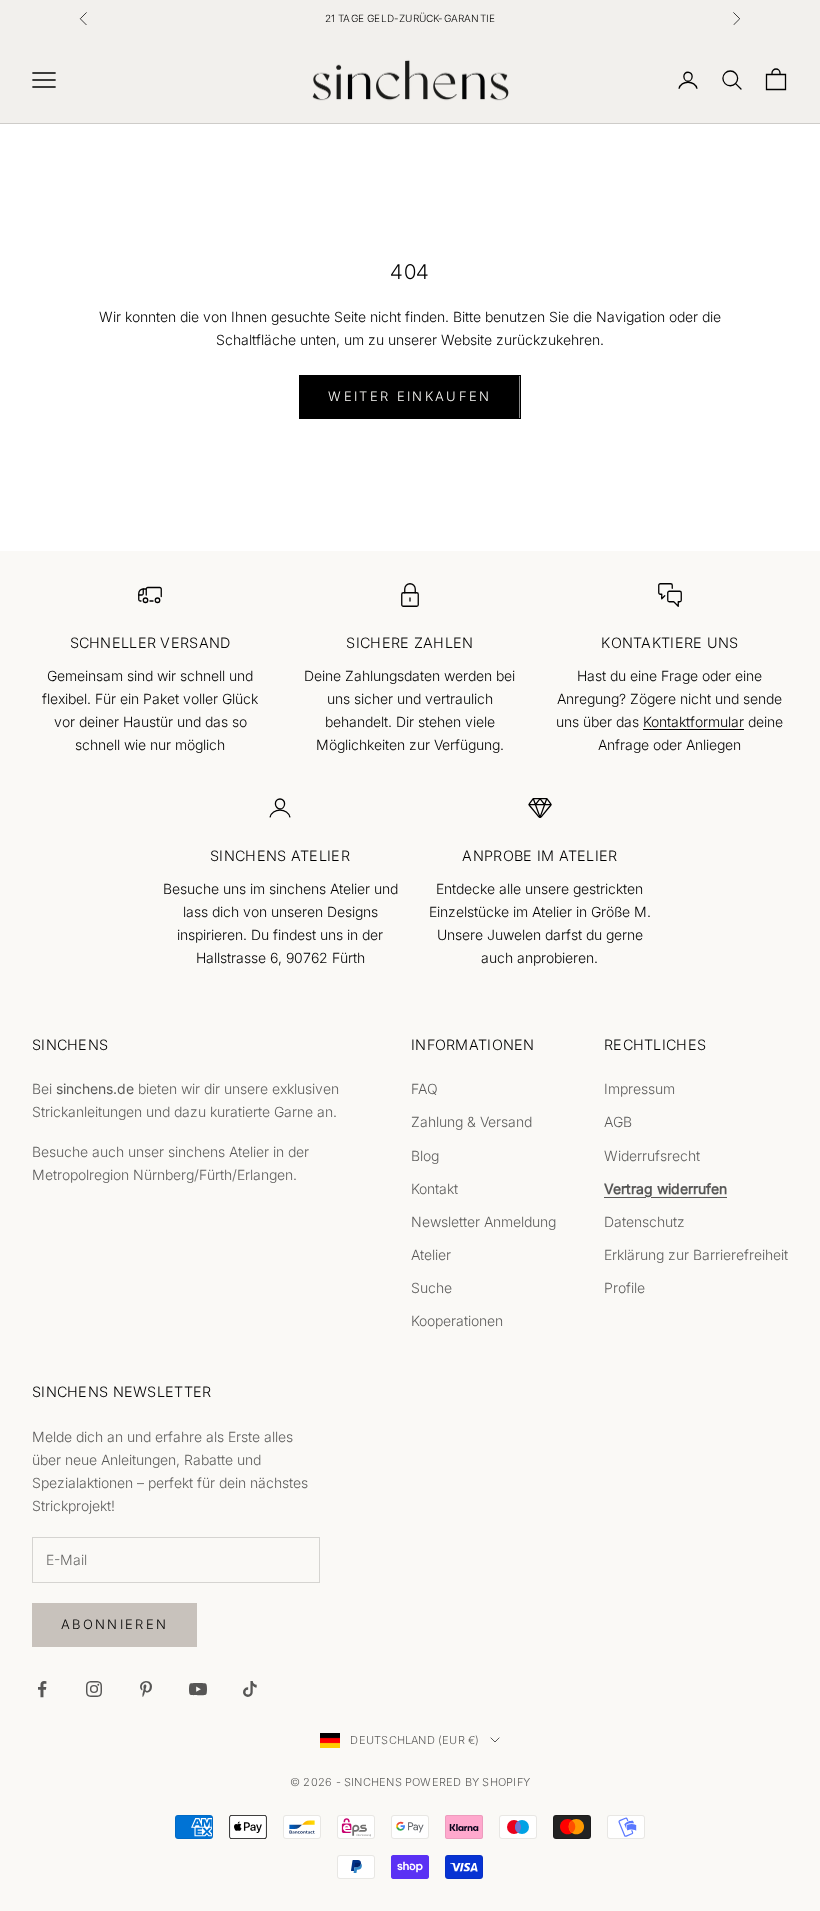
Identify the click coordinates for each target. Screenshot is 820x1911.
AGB (618, 1121)
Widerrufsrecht (652, 1155)
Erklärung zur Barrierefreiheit (696, 1254)
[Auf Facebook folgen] (42, 1689)
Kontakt (434, 1188)
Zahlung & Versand (471, 1121)
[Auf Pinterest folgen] (146, 1689)
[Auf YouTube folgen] (198, 1689)
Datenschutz (644, 1221)
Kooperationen (457, 1320)
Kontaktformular (693, 721)
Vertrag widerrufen (665, 1188)
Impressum (639, 1088)
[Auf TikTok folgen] (250, 1689)
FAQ (424, 1088)
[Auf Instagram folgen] (94, 1689)
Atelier (431, 1254)
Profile (624, 1287)
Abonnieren (114, 1624)
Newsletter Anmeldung (483, 1221)
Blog (425, 1155)
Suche (431, 1287)
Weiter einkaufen (409, 396)
